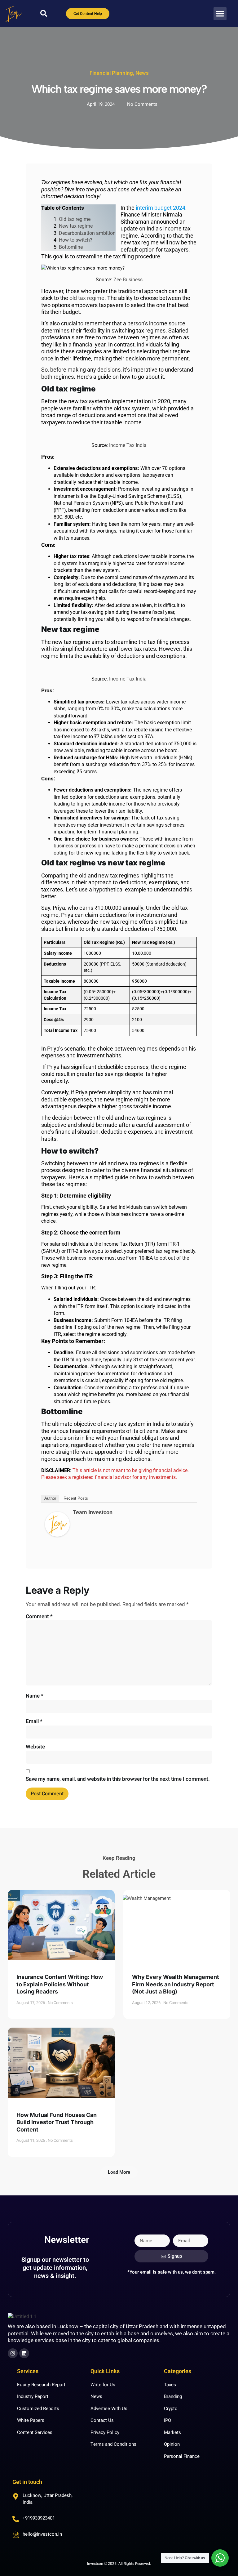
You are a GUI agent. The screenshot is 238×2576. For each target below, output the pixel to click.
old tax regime (87, 298)
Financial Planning (111, 73)
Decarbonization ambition (87, 233)
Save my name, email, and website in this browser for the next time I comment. (118, 1779)
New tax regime (76, 226)
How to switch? (76, 240)
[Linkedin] (24, 2353)
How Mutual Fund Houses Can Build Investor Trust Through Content (57, 2122)
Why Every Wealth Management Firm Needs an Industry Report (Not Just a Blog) (176, 1984)
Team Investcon (93, 1512)
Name (35, 1696)
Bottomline (71, 247)
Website (35, 1747)
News (142, 73)
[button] (220, 14)
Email (34, 1721)
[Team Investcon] (57, 1535)
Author (50, 1498)
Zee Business (128, 280)
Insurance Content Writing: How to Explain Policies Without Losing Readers (60, 1984)
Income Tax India (128, 445)
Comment (39, 1616)
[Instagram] (13, 2353)
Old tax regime (75, 219)
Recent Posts (76, 1498)
